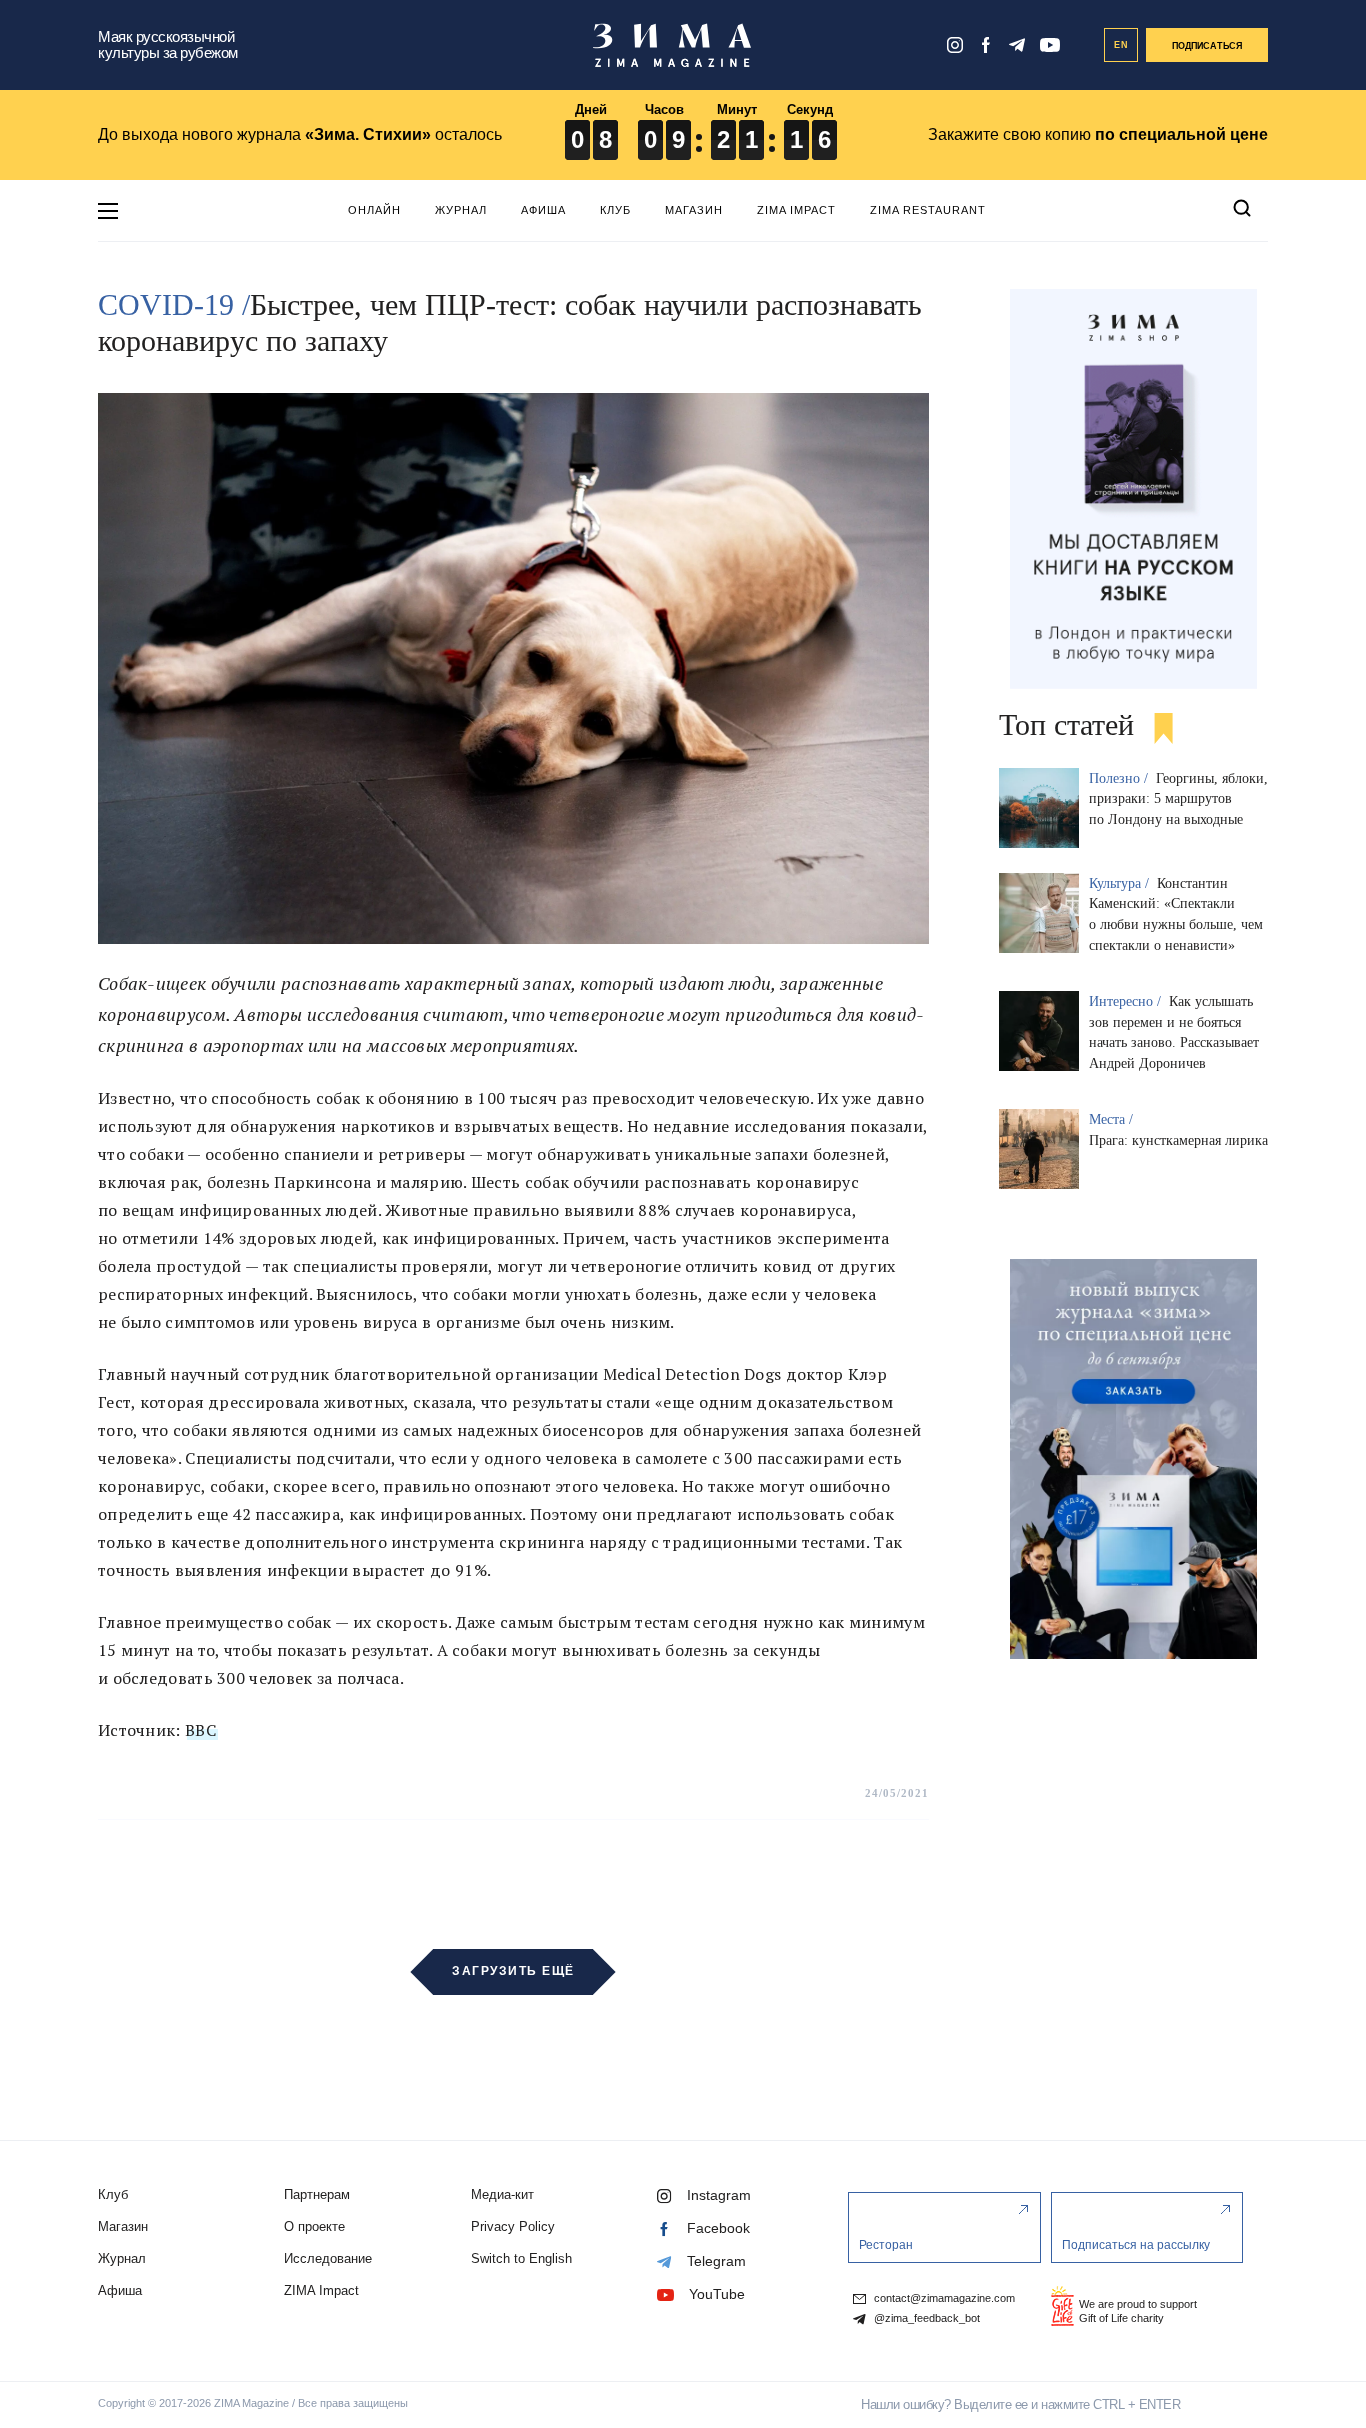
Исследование (328, 2258)
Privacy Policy (513, 2226)
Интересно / (1127, 1001)
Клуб (615, 210)
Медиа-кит (502, 2194)
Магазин (694, 210)
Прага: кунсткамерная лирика (1178, 1140)
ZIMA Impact (796, 210)
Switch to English (521, 2258)
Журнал (461, 210)
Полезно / (1120, 778)
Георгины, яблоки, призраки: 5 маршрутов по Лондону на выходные (1178, 799)
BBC (200, 1730)
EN (1121, 45)
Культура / (1121, 883)
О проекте (314, 2226)
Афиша (543, 210)
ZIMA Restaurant (928, 210)
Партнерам (317, 2194)
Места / (1113, 1119)
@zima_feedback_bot (925, 2318)
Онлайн (374, 210)
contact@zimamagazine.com (943, 2298)
